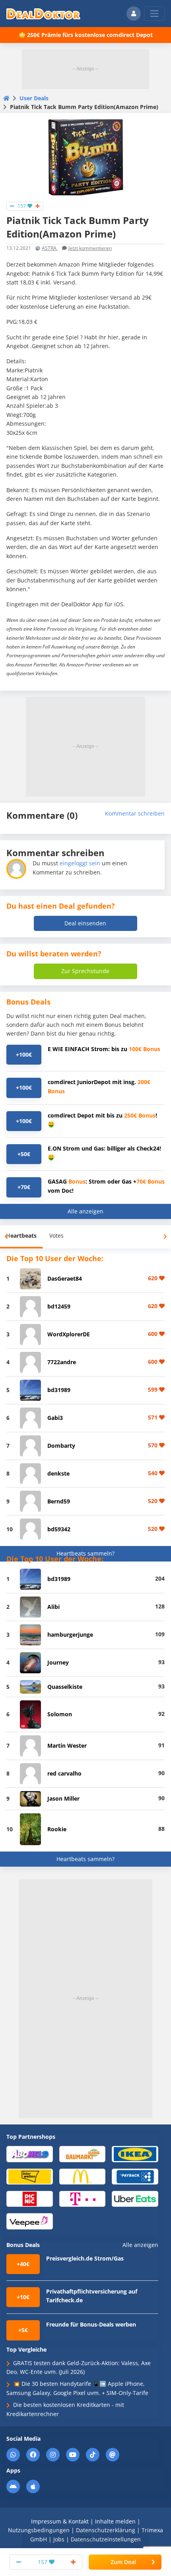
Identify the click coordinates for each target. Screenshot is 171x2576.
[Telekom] (83, 2198)
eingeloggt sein (80, 863)
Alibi (53, 1607)
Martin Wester (67, 1746)
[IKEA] (135, 2154)
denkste (58, 1473)
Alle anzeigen (85, 1211)
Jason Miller (63, 1798)
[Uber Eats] (135, 2198)
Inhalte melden (115, 2521)
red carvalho (64, 1773)
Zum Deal (123, 2562)
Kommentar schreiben (135, 813)
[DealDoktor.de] (43, 14)
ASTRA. (50, 248)
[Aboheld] (30, 2154)
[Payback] (135, 2176)
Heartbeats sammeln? (85, 1553)
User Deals (34, 98)
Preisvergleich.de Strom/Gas (85, 2258)
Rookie (57, 1829)
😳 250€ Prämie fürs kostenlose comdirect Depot (86, 35)
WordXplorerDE (69, 1334)
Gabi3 (55, 1418)
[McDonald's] (83, 2176)
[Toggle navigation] (154, 14)
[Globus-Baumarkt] (83, 2154)
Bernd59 (59, 1501)
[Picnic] (30, 2198)
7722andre (62, 1362)
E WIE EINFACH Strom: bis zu (104, 1049)
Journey (58, 1662)
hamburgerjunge (70, 1635)
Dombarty (61, 1446)
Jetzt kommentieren (90, 248)
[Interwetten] (30, 2176)
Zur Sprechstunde (85, 971)
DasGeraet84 (65, 1278)
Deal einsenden (85, 923)
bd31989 (59, 1390)
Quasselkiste (65, 1687)
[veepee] (30, 2221)
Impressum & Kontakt (60, 2521)
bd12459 (59, 1306)
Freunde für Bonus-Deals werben (91, 2324)
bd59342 (59, 1529)
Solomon (60, 1714)
